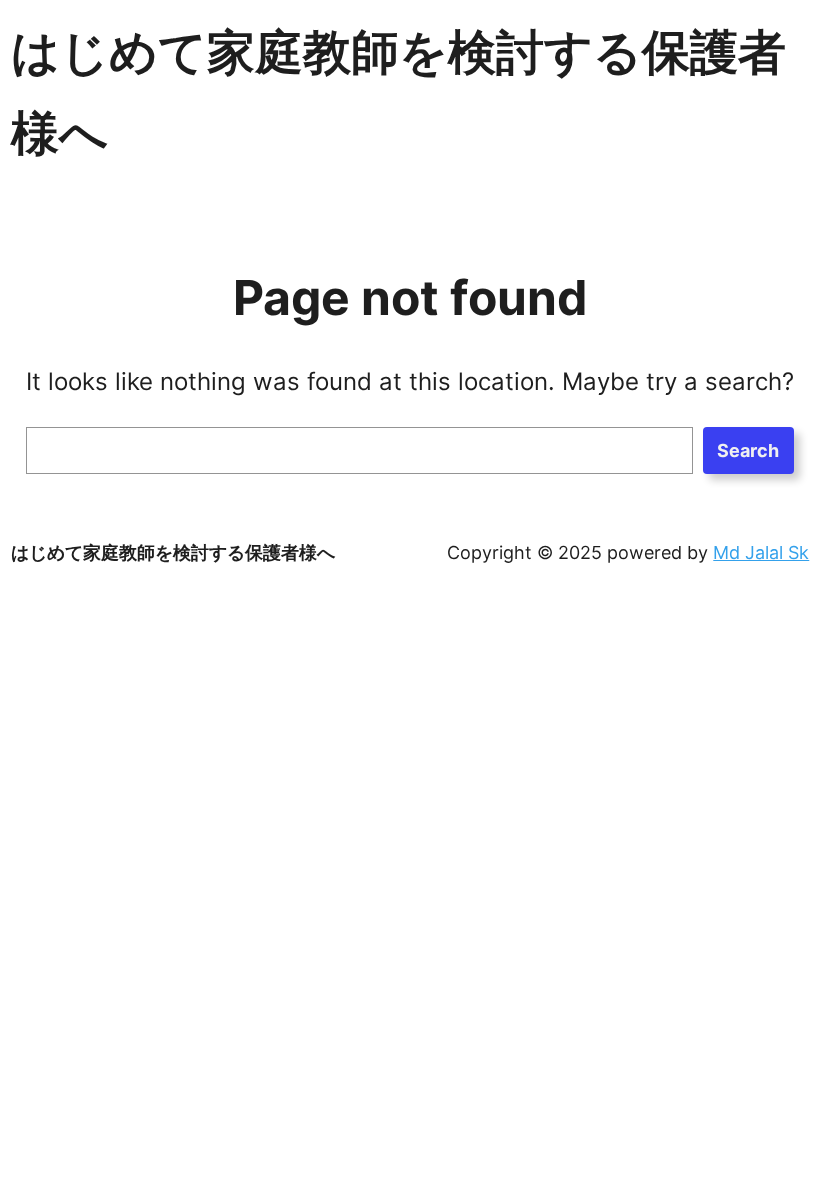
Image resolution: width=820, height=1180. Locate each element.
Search (748, 450)
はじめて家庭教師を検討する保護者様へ (173, 552)
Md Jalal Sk (761, 552)
